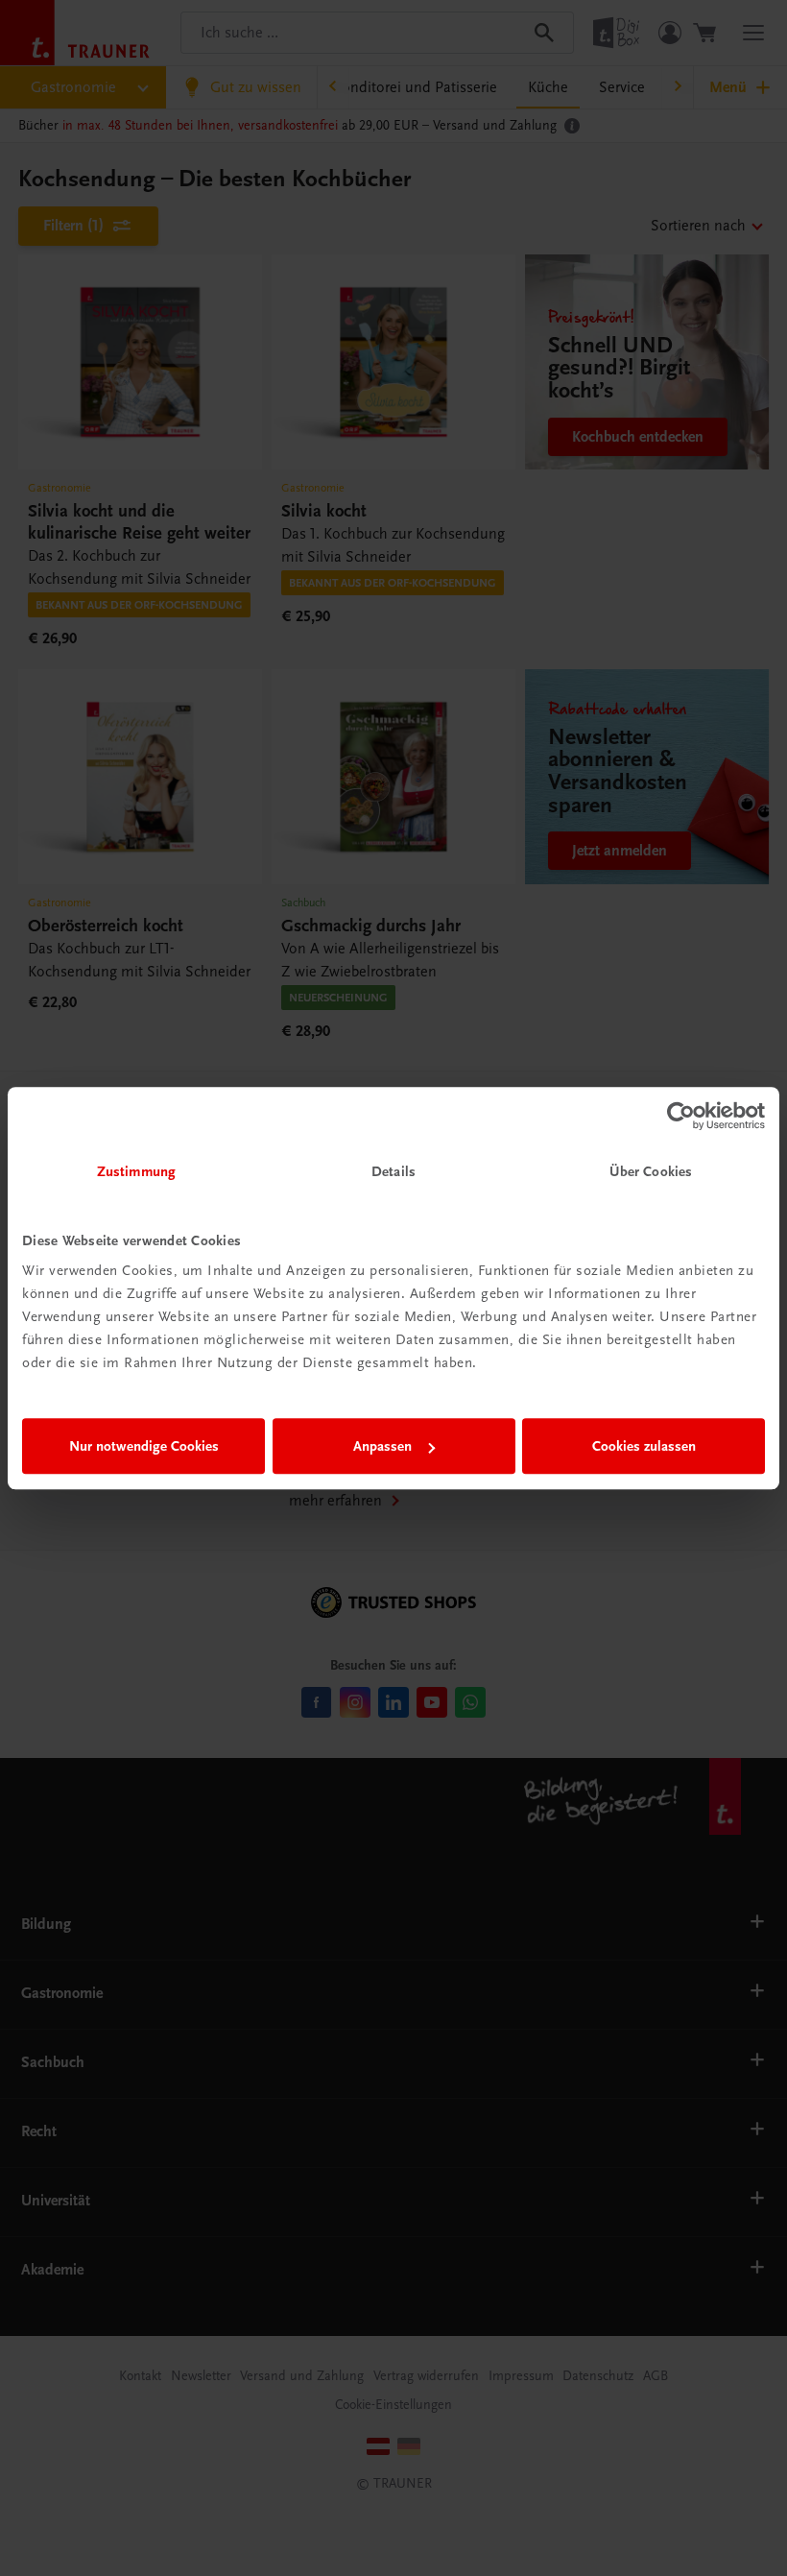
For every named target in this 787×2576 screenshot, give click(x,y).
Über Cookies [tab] (651, 1171)
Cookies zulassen (644, 1446)
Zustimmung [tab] (136, 1171)
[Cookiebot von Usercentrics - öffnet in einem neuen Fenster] (681, 1116)
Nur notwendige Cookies (144, 1446)
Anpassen (382, 1446)
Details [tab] (393, 1171)
